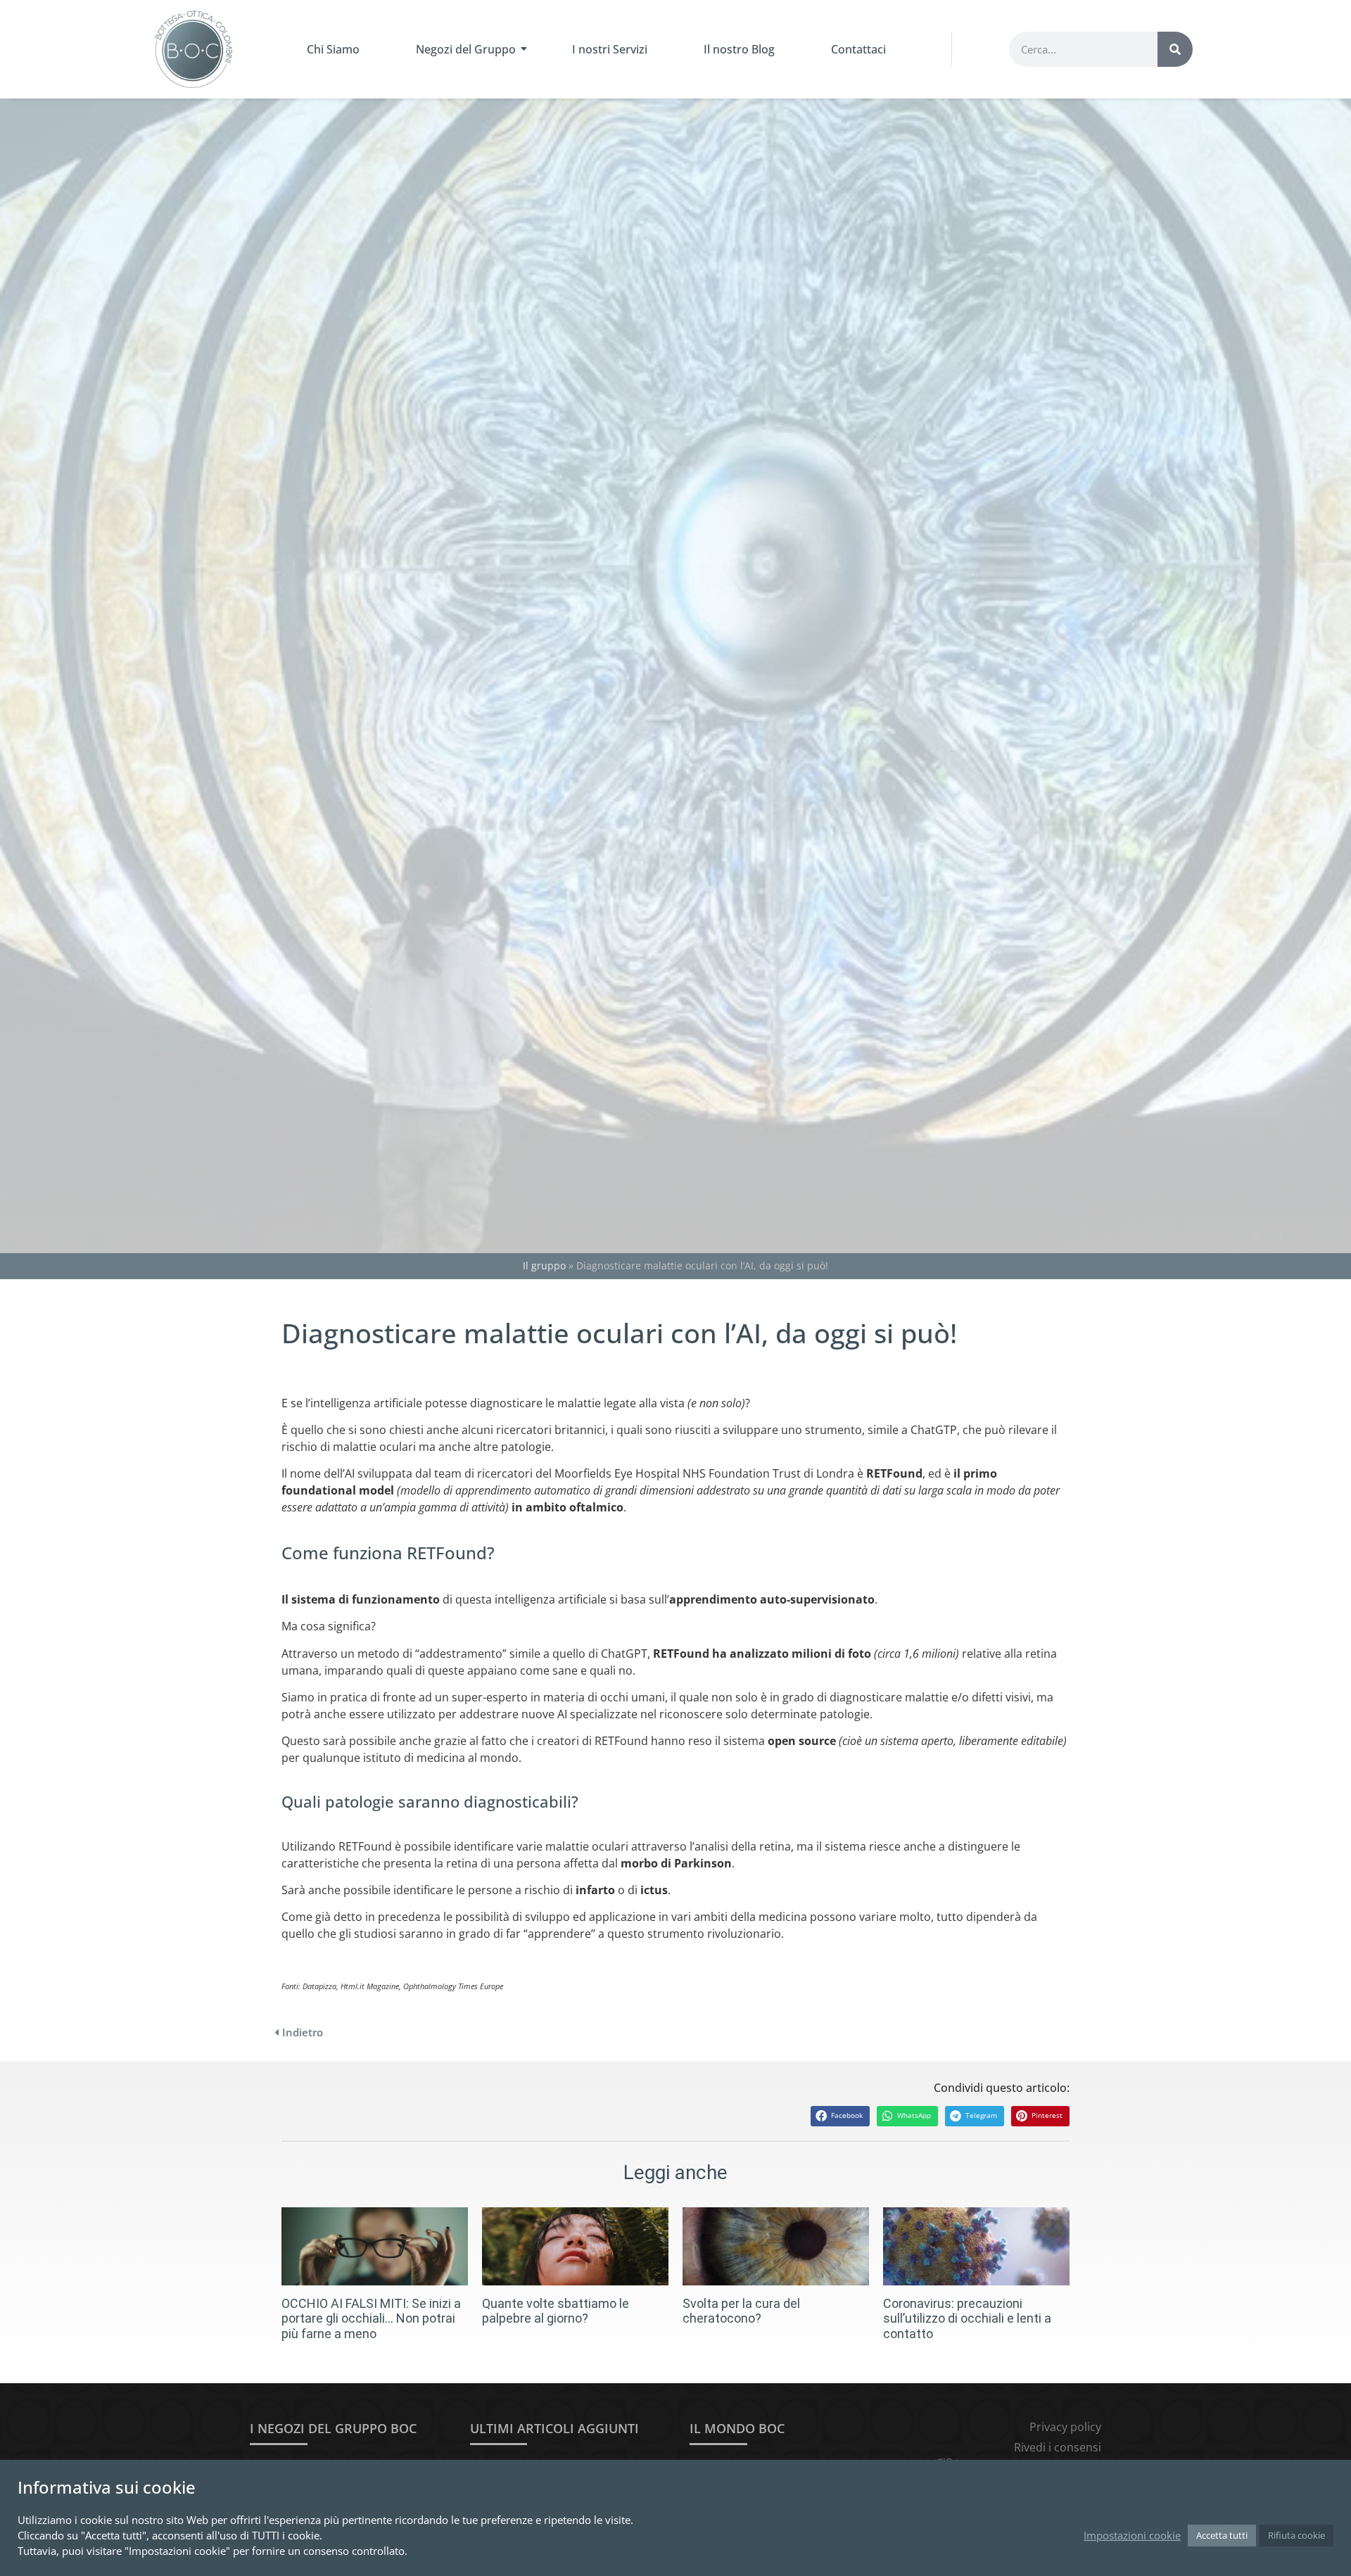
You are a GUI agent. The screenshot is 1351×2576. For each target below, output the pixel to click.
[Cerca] (1175, 49)
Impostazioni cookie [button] (1132, 2535)
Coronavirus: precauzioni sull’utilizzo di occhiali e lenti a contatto (967, 2318)
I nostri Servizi (610, 49)
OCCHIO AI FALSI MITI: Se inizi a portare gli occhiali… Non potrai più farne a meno (371, 2318)
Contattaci (858, 49)
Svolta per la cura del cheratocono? (741, 2311)
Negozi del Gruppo (466, 49)
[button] (840, 2116)
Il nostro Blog (739, 49)
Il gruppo (544, 1265)
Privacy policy (1065, 2427)
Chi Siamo (333, 49)
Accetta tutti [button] (1222, 2535)
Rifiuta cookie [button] (1296, 2535)
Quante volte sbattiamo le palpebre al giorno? (556, 2311)
